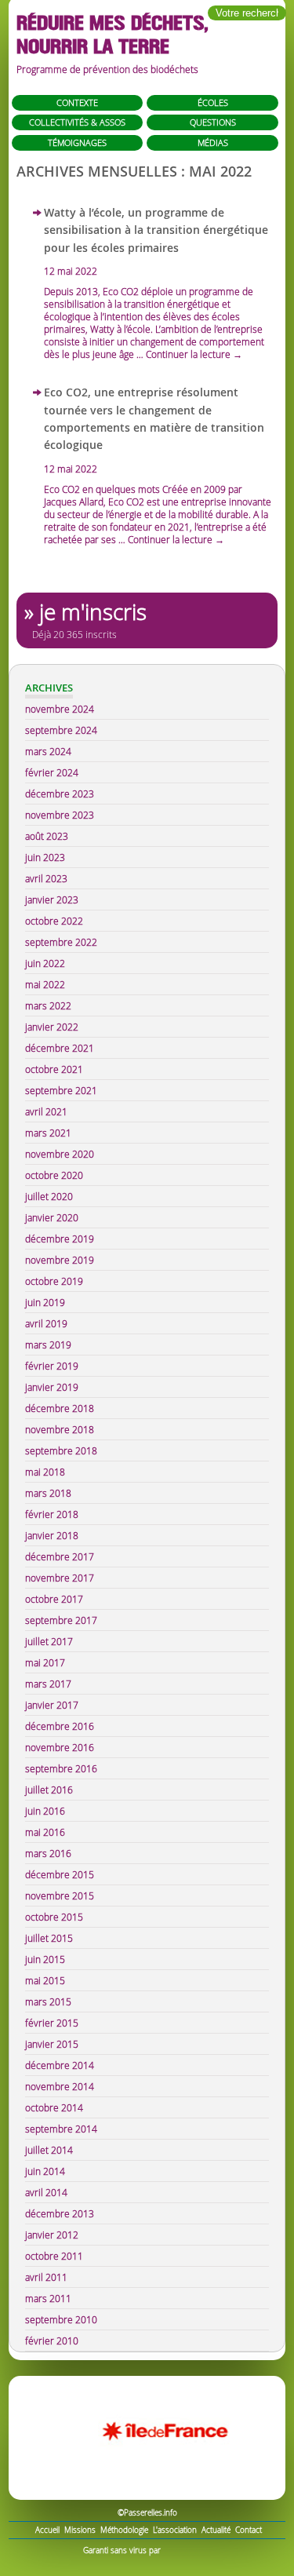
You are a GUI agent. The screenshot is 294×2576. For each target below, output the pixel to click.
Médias (213, 142)
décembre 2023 (60, 794)
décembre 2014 (60, 2065)
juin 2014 (45, 2171)
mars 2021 (48, 1133)
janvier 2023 (52, 899)
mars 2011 (48, 2298)
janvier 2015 (52, 2044)
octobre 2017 (54, 1599)
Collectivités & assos (77, 122)
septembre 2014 (61, 2129)
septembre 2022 (61, 942)
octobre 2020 (54, 1175)
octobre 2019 (54, 1281)
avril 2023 (46, 878)
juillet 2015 (49, 1938)
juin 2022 (45, 963)
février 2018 (52, 1514)
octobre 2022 (54, 921)
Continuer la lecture (194, 354)
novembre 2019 (60, 1260)
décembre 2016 (60, 1726)
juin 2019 (45, 1302)
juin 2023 (45, 857)
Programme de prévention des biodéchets (107, 69)
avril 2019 (46, 1323)
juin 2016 (45, 1811)
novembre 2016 (60, 1747)
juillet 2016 (49, 1790)
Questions (213, 122)
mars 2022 (48, 1005)
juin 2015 (45, 1959)
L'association (175, 2530)
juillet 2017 (49, 1641)
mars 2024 (48, 751)
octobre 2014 (54, 2107)
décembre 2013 (60, 2213)
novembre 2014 (60, 2086)
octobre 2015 (54, 1917)
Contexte (77, 102)
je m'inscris (93, 612)
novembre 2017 (60, 1578)
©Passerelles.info (147, 2513)
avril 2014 (46, 2192)
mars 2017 (48, 1684)
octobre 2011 (54, 2256)
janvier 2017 (52, 1705)
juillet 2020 (49, 1196)
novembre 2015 (60, 1896)
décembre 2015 (60, 1874)
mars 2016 (48, 1853)
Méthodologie (124, 2530)
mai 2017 (45, 1662)
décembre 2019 (60, 1239)
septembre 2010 (61, 2319)
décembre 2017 (60, 1556)
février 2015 (52, 2023)
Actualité (216, 2530)
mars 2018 (48, 1493)
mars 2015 (48, 2001)
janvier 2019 (52, 1387)
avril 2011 (46, 2277)
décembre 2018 (60, 1408)
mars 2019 (48, 1345)
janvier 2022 (52, 1027)
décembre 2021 (60, 1048)
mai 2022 (45, 984)
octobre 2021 (54, 1069)
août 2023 (47, 836)
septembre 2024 (61, 730)
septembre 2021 (61, 1090)
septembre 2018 (61, 1450)
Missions (80, 2530)
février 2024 (52, 772)
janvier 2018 (52, 1535)
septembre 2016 (61, 1768)
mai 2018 (45, 1472)
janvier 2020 (52, 1217)
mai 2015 (45, 1980)
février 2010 (52, 2341)
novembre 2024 (60, 709)
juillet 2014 (49, 2150)
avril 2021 (46, 1111)
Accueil (47, 2530)
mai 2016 (45, 1832)
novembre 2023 (60, 815)
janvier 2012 (52, 2235)
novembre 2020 (60, 1154)
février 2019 (52, 1366)
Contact (249, 2530)
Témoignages (77, 142)
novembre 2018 (60, 1429)
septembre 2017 (61, 1620)
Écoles (213, 102)
